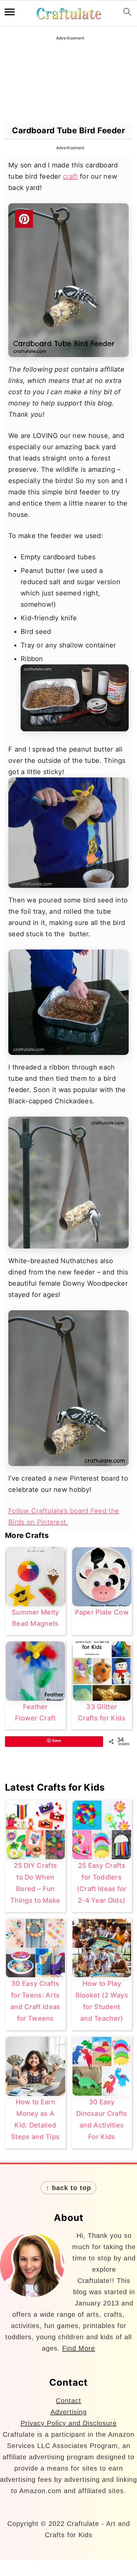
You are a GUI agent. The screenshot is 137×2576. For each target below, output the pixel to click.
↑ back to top (68, 2188)
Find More (79, 2348)
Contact (68, 2401)
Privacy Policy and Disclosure (69, 2423)
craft (70, 176)
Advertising (69, 2412)
